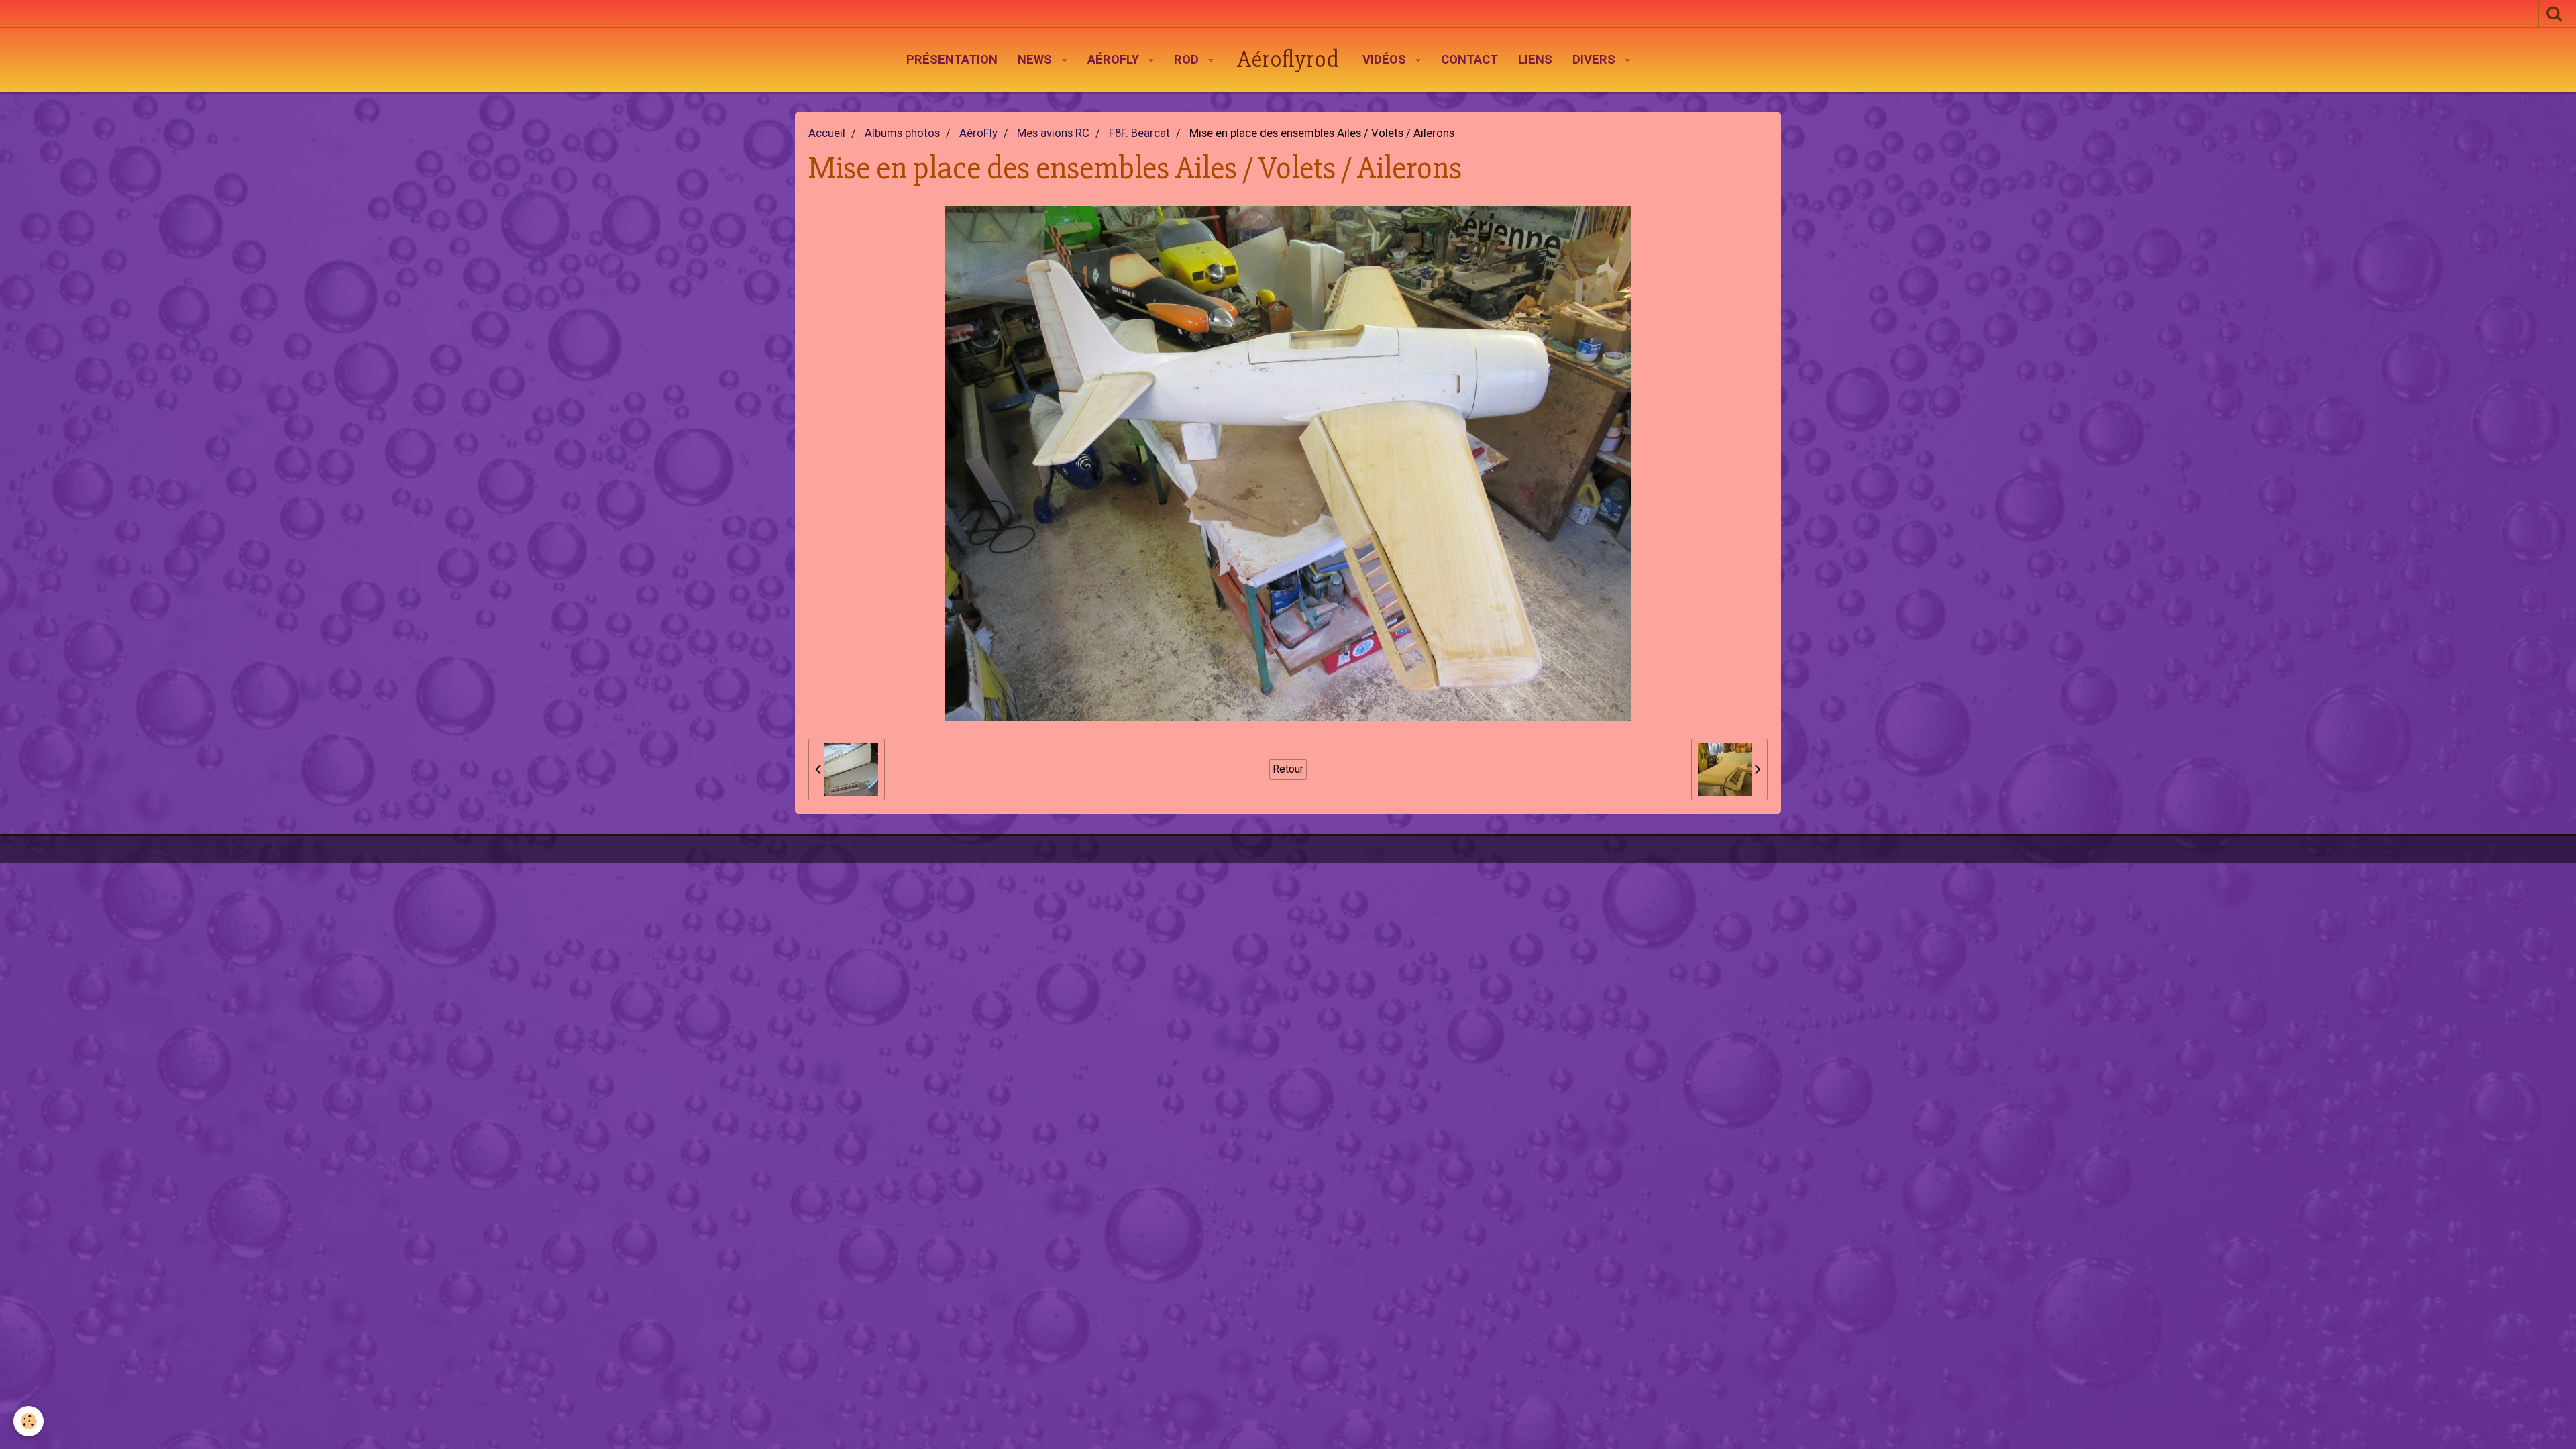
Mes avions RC (1053, 133)
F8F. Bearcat (1139, 133)
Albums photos (902, 133)
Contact (1469, 60)
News (1036, 60)
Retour (1288, 769)
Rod (1188, 60)
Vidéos (1386, 60)
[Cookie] (29, 1421)
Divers (1596, 60)
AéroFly (1115, 60)
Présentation (952, 60)
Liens (1535, 60)
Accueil (827, 133)
